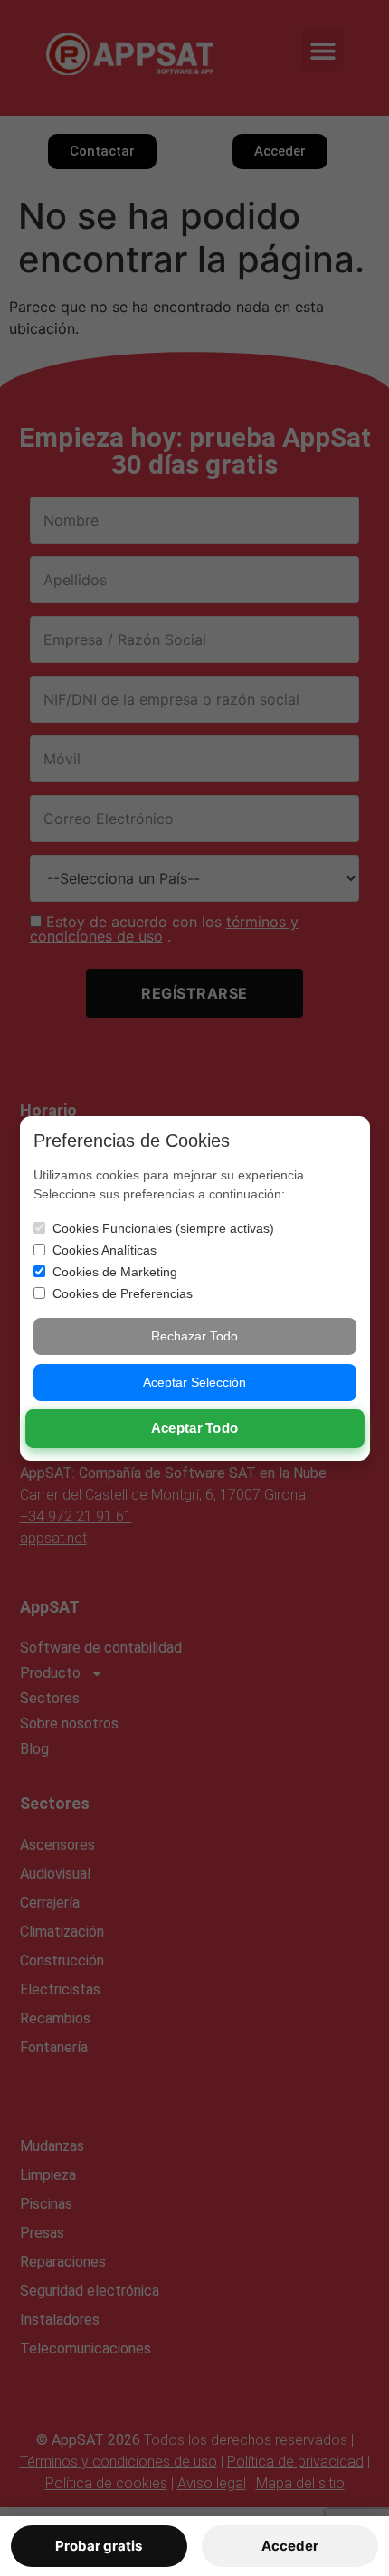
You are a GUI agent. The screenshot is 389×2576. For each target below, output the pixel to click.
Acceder (290, 2546)
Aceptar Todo (195, 1428)
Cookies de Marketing (115, 1272)
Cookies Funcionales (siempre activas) (163, 1228)
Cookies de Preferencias (123, 1293)
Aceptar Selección (194, 1382)
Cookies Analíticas (104, 1250)
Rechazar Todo (194, 1336)
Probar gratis (99, 2546)
